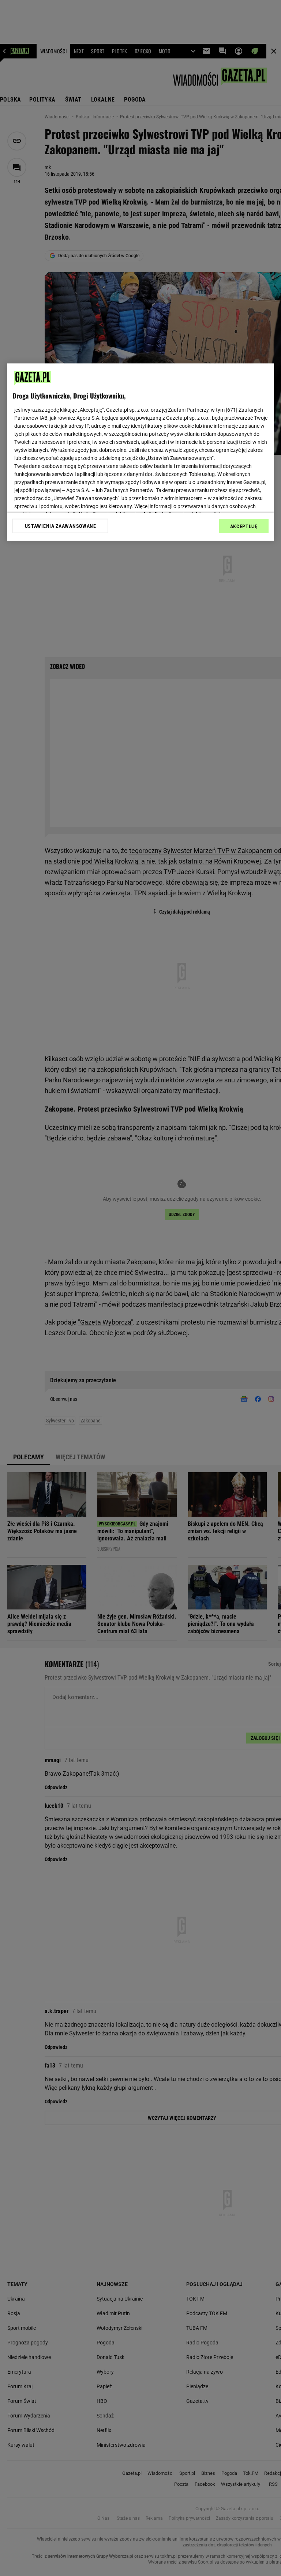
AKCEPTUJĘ (244, 526)
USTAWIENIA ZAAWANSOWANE (61, 526)
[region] (140, 452)
